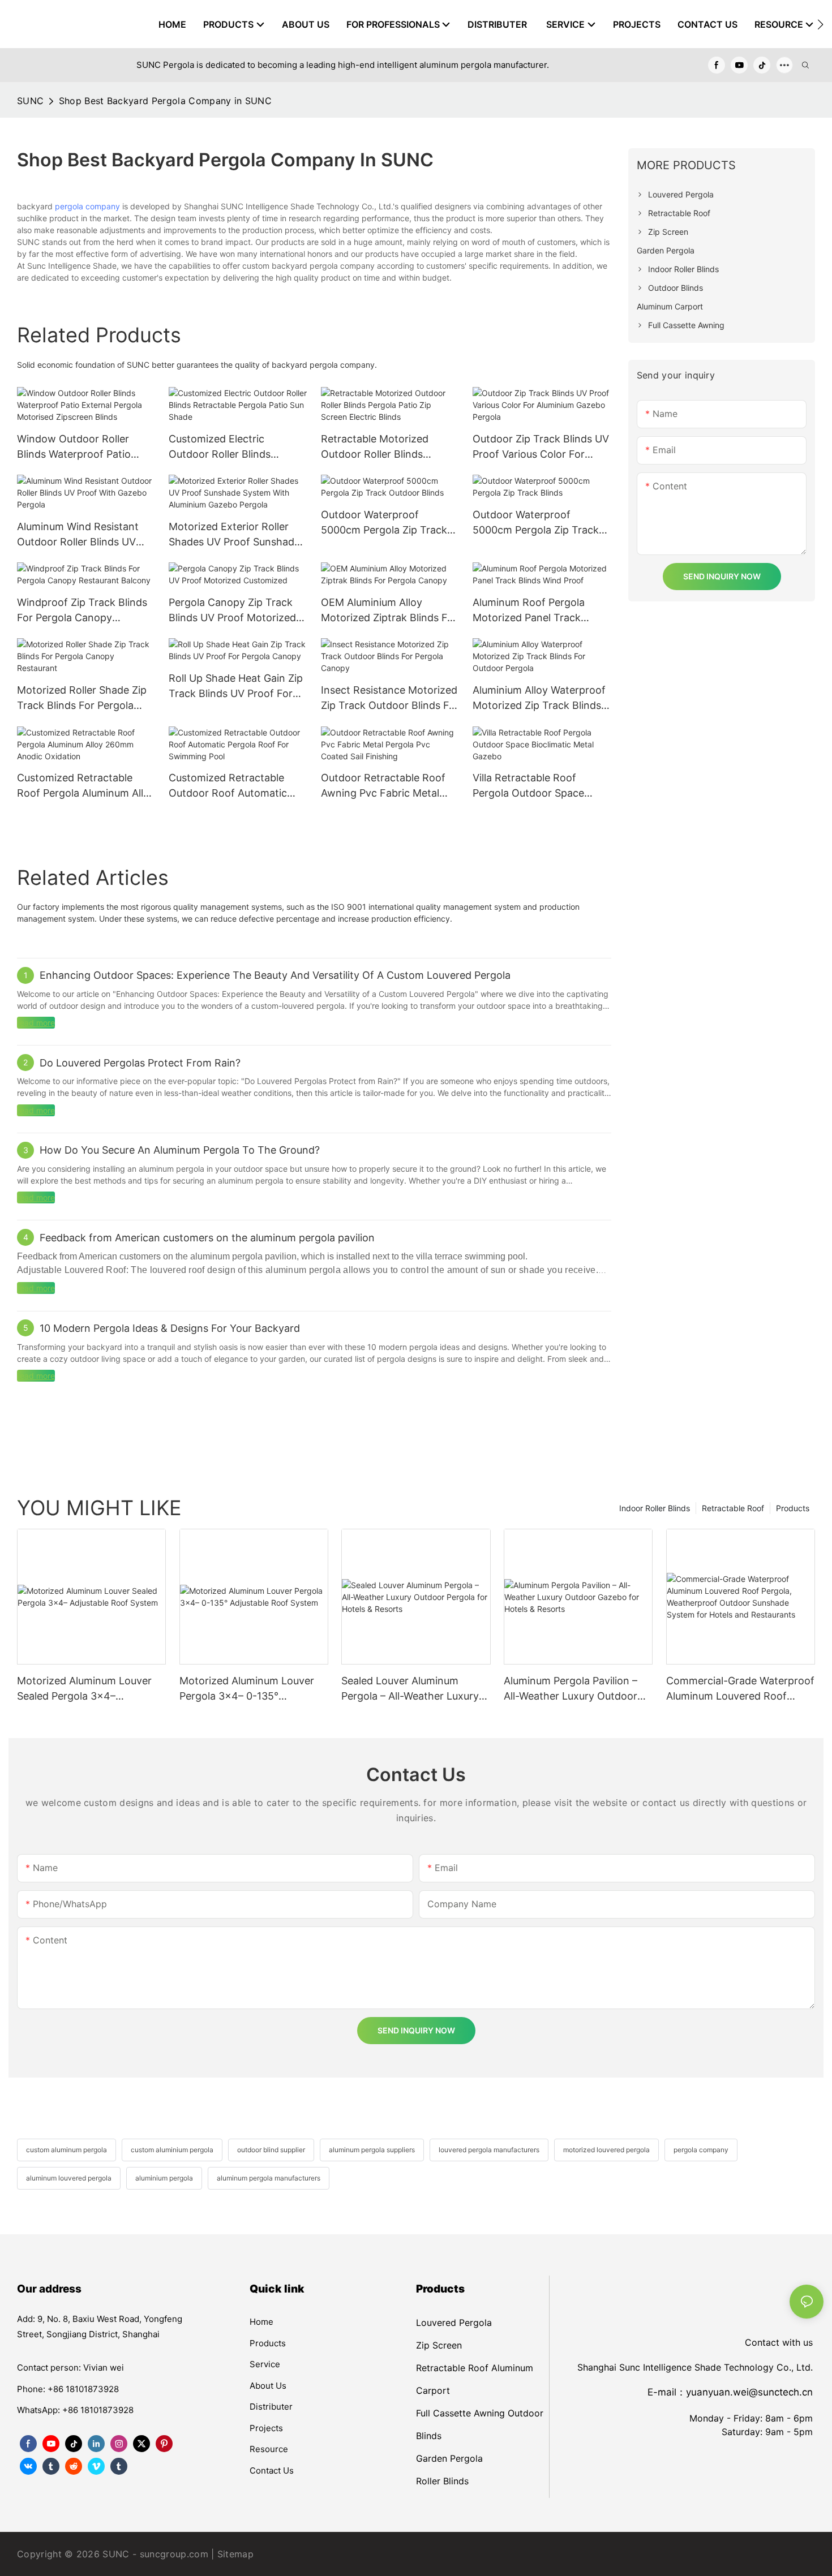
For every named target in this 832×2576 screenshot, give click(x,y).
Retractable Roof (733, 1508)
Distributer (271, 2407)
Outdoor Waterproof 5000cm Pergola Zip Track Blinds (536, 523)
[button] (820, 24)
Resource (269, 2449)
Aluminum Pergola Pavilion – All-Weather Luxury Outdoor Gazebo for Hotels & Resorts (572, 1689)
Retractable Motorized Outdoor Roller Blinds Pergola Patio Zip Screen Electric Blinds (379, 447)
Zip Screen (439, 2345)
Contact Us (272, 2470)
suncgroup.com (174, 2554)
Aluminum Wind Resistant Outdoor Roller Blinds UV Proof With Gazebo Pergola (82, 535)
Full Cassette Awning (460, 2413)
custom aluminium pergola (172, 2150)
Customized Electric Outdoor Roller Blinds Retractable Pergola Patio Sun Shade (230, 447)
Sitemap (235, 2554)
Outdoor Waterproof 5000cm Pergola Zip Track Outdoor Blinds (384, 523)
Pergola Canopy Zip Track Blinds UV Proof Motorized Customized (232, 611)
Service (265, 2364)
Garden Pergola (449, 2458)
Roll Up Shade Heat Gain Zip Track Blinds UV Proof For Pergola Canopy (236, 687)
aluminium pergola (164, 2178)
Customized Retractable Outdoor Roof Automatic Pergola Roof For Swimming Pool (235, 786)
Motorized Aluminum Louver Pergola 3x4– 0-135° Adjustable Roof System (247, 1689)
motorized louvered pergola (606, 2150)
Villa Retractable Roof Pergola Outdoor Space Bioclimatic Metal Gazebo (533, 786)
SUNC (30, 101)
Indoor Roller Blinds (655, 1508)
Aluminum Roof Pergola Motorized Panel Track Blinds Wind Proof (529, 611)
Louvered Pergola (454, 2323)
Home (261, 2322)
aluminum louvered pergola (69, 2178)
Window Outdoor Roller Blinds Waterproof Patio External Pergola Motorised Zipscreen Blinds (82, 447)
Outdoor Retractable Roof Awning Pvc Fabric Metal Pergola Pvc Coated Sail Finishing (383, 786)
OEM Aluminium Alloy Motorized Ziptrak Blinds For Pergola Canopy (389, 611)
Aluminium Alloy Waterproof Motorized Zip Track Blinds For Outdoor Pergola (539, 698)
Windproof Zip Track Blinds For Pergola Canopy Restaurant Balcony (82, 611)
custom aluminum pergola (67, 2150)
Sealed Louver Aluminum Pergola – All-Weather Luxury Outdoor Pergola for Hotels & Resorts (411, 1689)
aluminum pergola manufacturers (269, 2178)
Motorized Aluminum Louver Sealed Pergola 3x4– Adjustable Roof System (84, 1689)
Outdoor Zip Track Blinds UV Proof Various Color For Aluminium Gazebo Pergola (541, 447)
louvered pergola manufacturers (489, 2150)
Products (793, 1508)
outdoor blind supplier (271, 2150)
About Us (268, 2386)
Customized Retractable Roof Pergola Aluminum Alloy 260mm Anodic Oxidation (86, 786)
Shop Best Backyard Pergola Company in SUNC (165, 101)
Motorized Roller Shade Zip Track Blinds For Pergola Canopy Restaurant (82, 698)
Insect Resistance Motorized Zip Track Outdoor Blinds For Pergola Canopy (390, 698)
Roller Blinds (442, 2481)
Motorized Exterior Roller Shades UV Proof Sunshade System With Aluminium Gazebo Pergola (234, 535)
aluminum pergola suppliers (372, 2150)
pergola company (87, 206)
